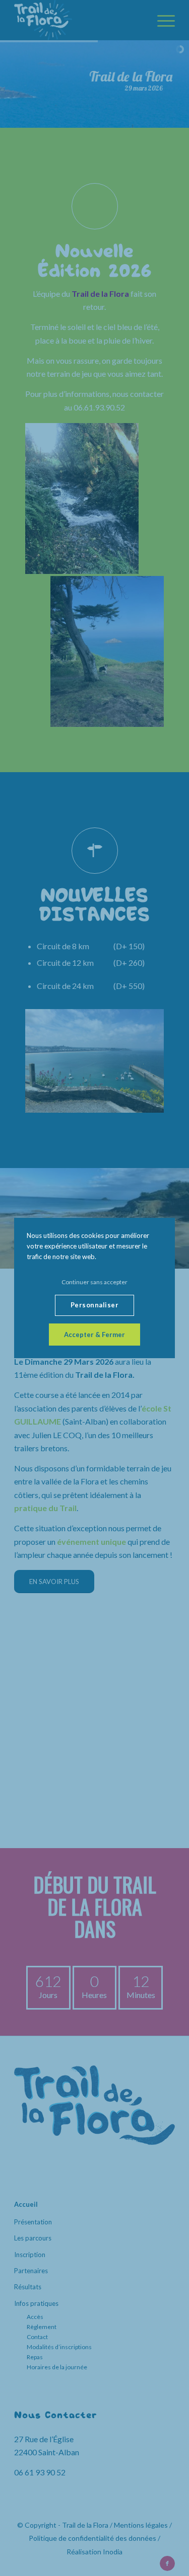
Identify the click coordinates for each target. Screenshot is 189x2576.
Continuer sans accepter (94, 1282)
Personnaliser (95, 1305)
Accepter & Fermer (94, 1335)
